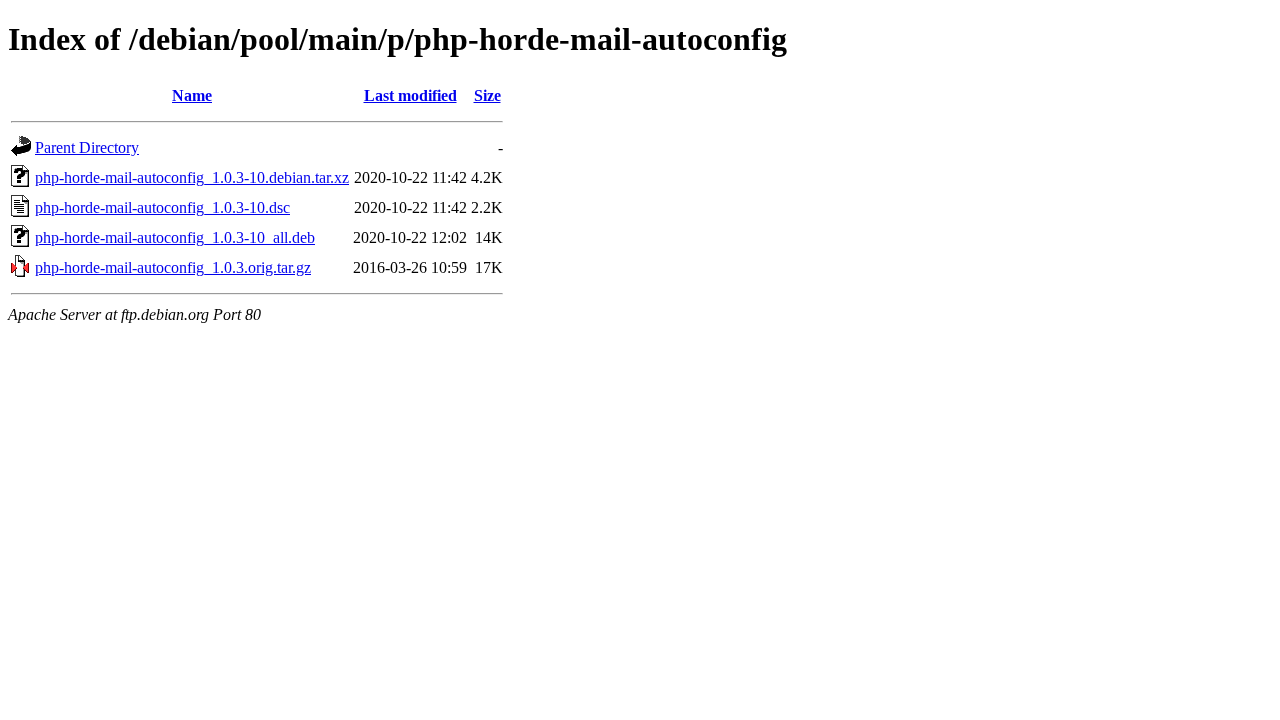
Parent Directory (87, 147)
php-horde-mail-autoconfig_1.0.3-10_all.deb (175, 237)
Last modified (410, 95)
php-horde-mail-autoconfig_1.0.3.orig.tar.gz (173, 267)
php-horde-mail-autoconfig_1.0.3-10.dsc (162, 207)
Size (487, 95)
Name (192, 95)
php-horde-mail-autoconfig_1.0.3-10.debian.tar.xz (192, 177)
